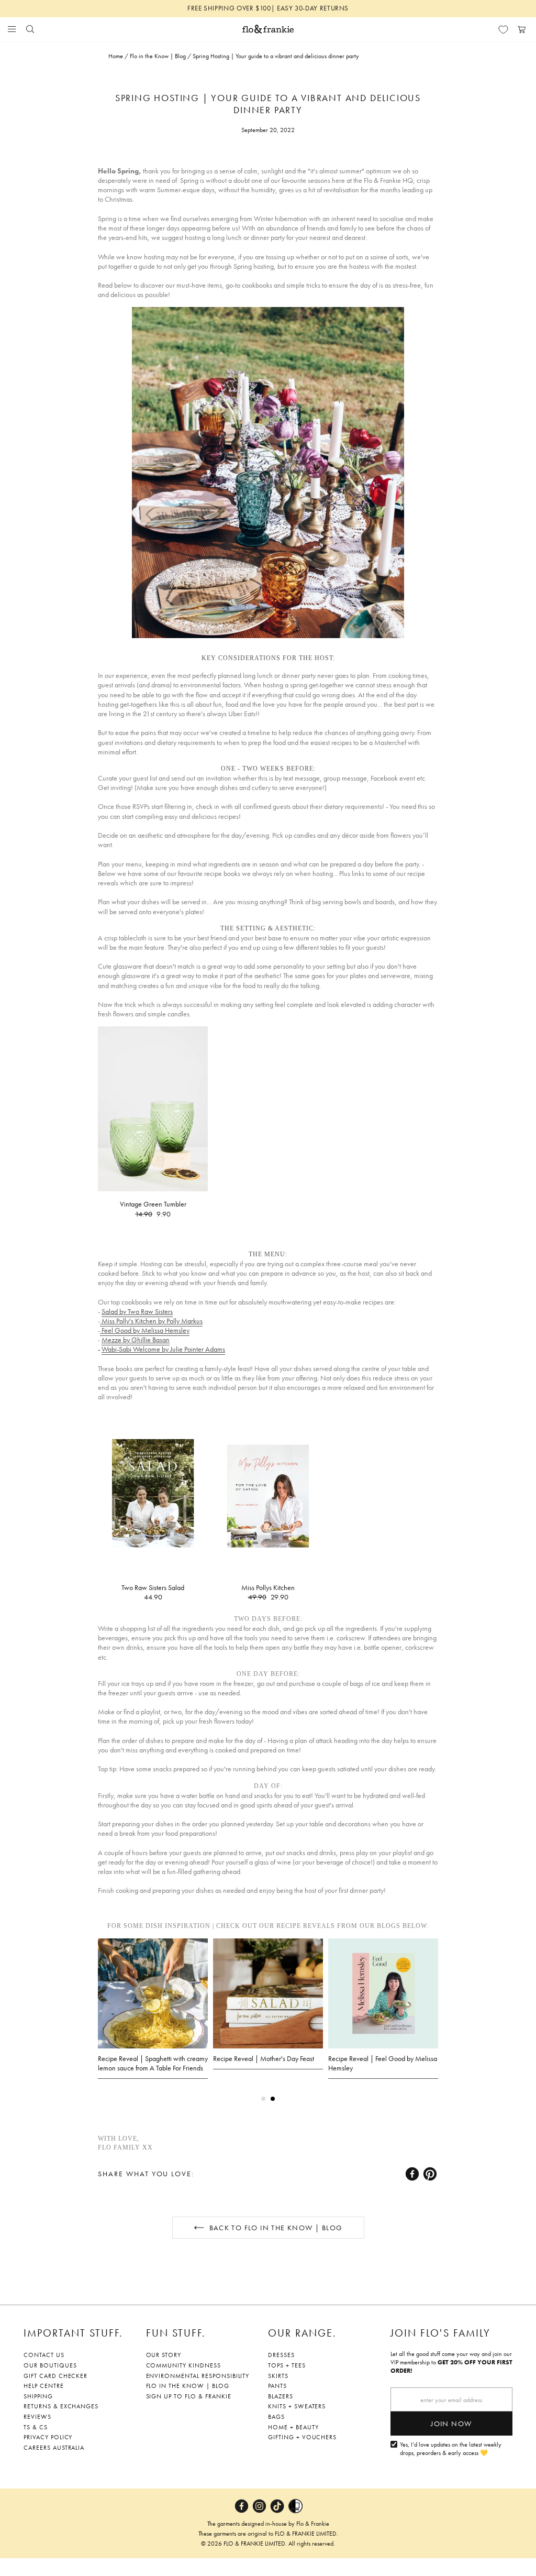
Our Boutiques (50, 2365)
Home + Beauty (293, 2427)
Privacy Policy (48, 2437)
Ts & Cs (36, 2427)
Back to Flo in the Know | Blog (276, 2228)
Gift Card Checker (55, 2376)
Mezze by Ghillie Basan (136, 1340)
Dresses (281, 2355)
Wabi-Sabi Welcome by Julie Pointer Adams (163, 1349)
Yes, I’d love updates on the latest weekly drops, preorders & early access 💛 (451, 2449)
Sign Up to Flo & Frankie (189, 2396)
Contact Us (44, 2355)
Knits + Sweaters (297, 2406)
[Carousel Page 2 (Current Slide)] (273, 2099)
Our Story (164, 2355)
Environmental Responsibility (198, 2376)
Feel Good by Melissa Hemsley (145, 1330)
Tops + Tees (287, 2365)
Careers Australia (54, 2448)
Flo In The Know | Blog (188, 2386)
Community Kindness (183, 2365)
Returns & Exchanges (61, 2406)
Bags (276, 2417)
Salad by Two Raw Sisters (137, 1311)
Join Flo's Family (440, 2333)
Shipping (38, 2396)
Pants (277, 2386)
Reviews (37, 2417)
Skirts (278, 2376)
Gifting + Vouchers (302, 2437)
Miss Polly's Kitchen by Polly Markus (151, 1321)
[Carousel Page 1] (263, 2099)
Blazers (281, 2396)
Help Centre (44, 2386)
